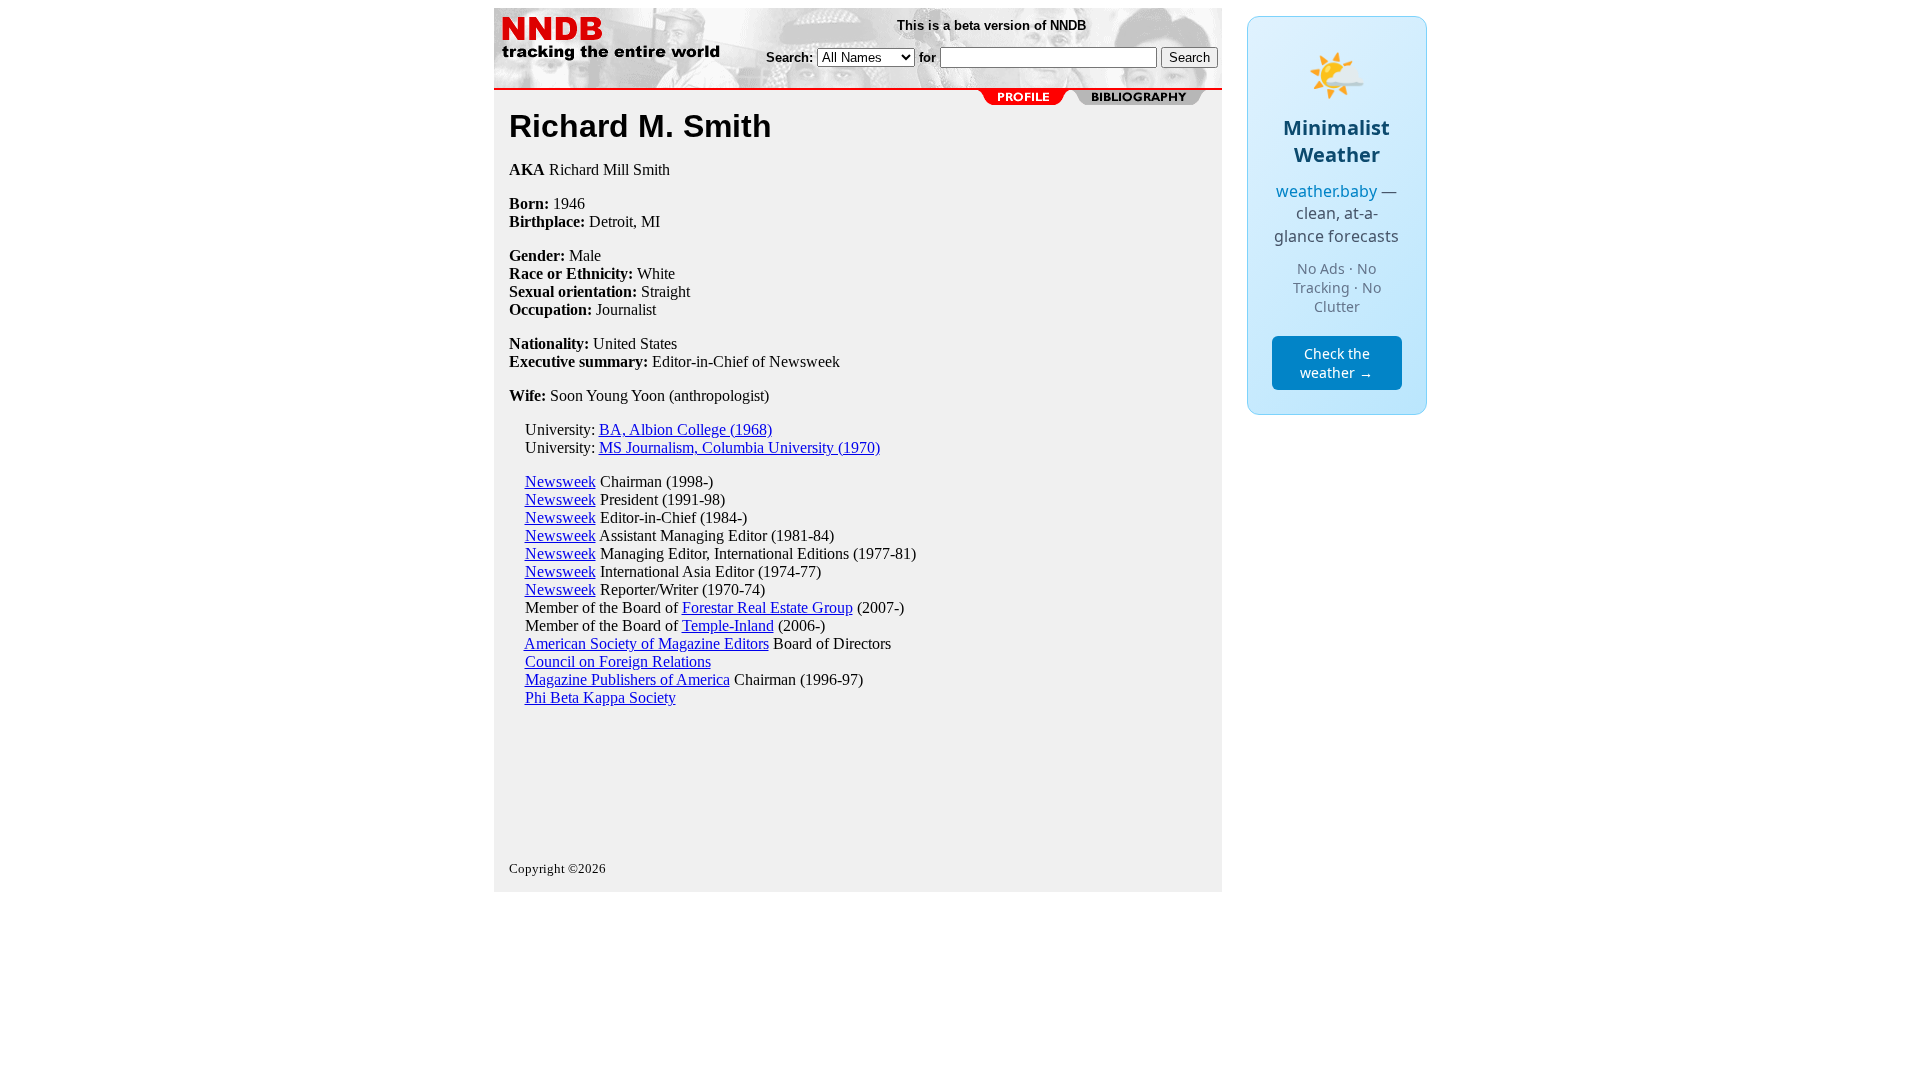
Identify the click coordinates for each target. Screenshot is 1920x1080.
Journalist (626, 309)
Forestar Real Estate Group (767, 607)
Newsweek (560, 481)
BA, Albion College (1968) (685, 429)
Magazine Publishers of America (627, 679)
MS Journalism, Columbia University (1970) (739, 447)
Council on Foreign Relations (618, 661)
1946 (569, 203)
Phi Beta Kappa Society (600, 697)
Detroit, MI (624, 221)
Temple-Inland (728, 625)
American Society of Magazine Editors (646, 643)
